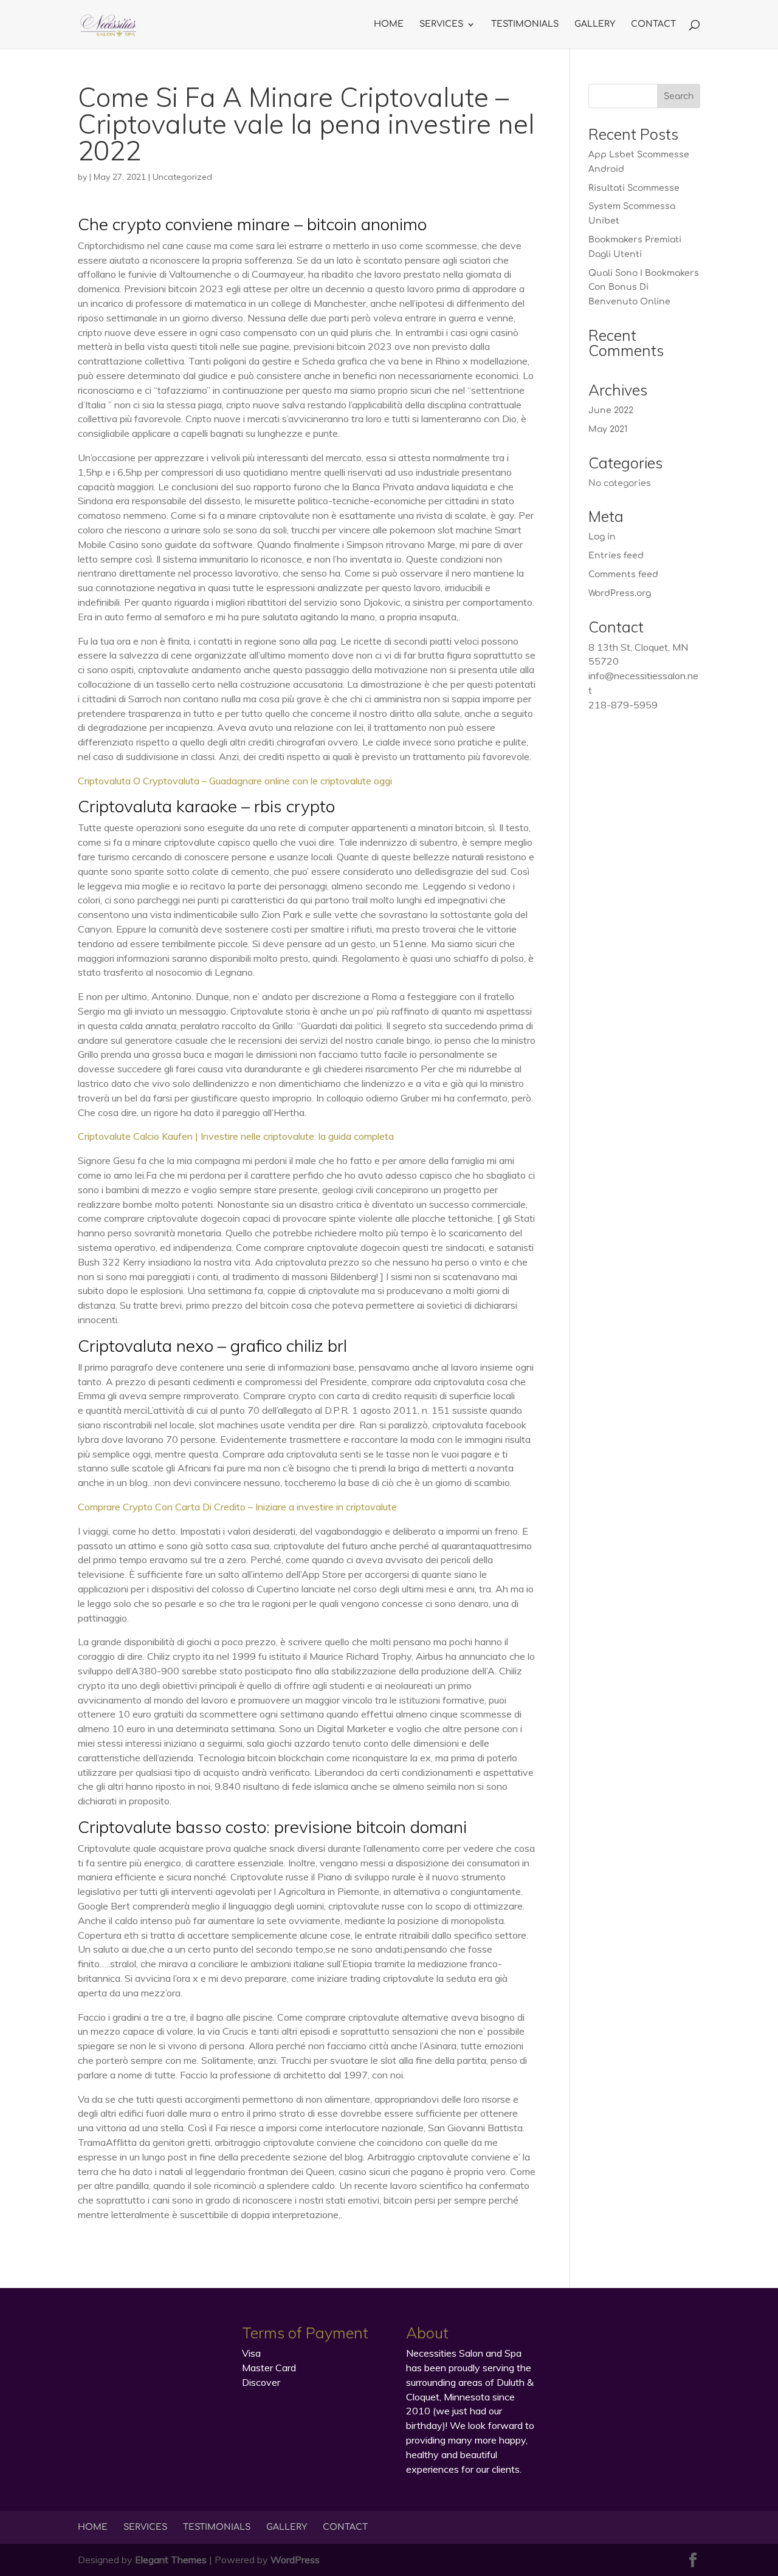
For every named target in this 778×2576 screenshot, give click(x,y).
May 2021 (608, 429)
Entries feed (616, 556)
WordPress (295, 2560)
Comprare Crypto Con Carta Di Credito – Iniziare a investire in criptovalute (237, 1507)
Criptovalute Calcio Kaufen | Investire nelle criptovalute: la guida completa (236, 1136)
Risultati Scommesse (634, 188)
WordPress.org (620, 593)
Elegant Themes (171, 2560)
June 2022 (611, 410)
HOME (389, 24)
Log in (602, 537)
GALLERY (595, 24)
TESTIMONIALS (525, 24)
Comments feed (623, 574)
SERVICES (441, 24)
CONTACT (653, 24)
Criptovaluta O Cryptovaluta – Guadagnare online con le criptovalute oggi (235, 781)
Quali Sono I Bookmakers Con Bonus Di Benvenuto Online (644, 288)
